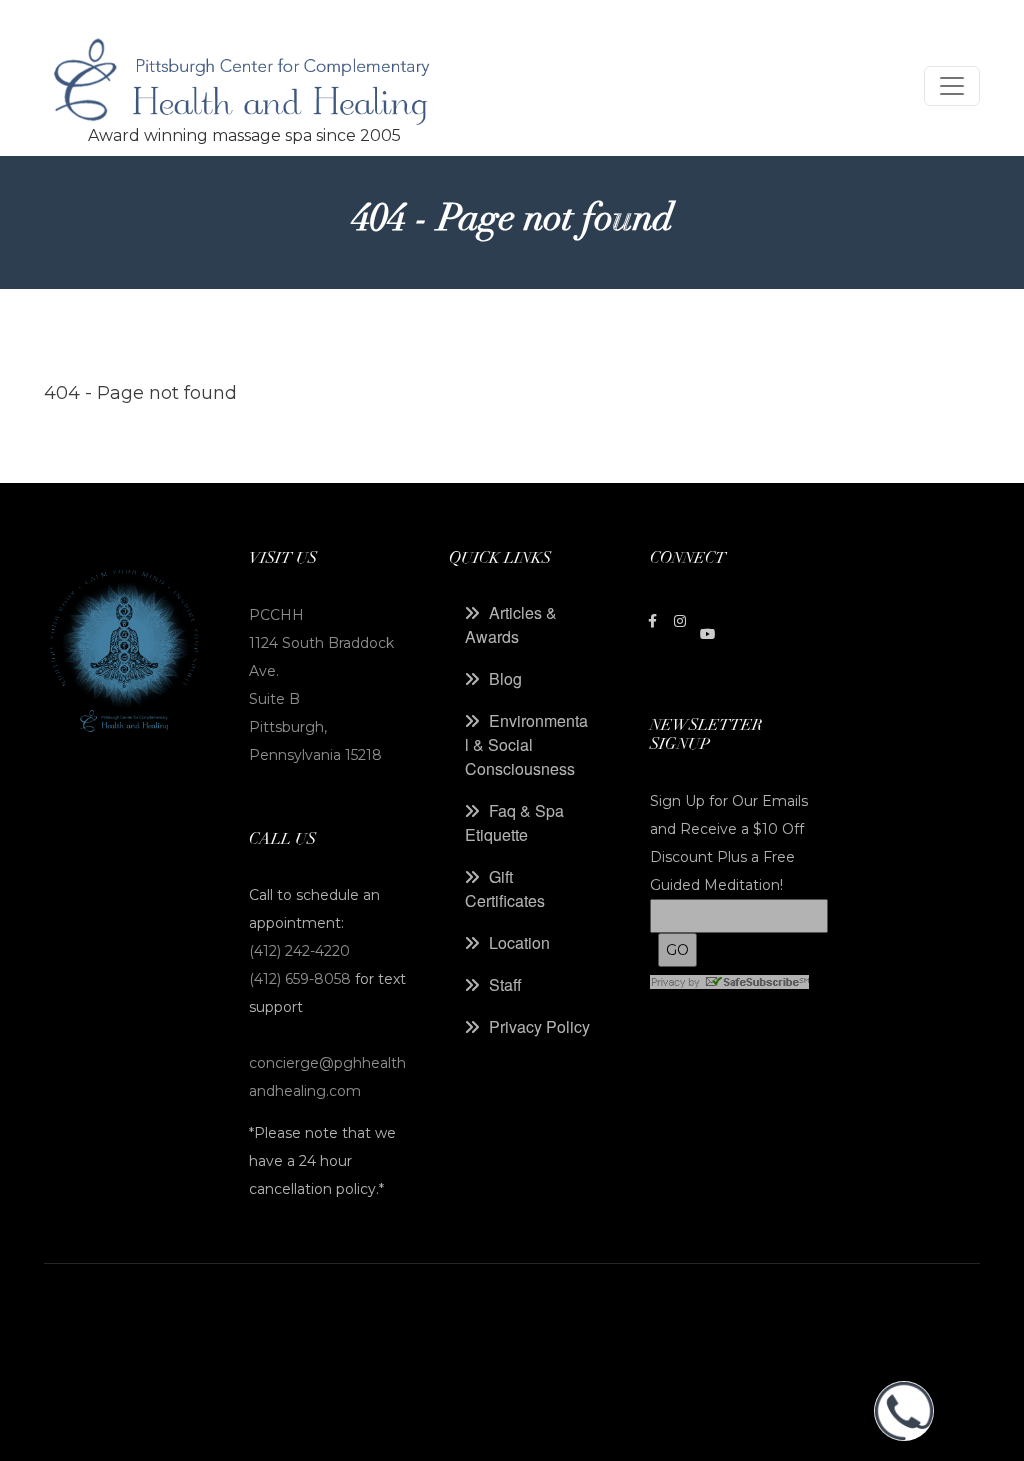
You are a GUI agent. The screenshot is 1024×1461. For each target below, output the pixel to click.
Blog (505, 678)
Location (519, 942)
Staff (505, 984)
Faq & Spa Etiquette (514, 822)
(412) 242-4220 (299, 951)
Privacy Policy (539, 1026)
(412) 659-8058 (302, 979)
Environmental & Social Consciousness (526, 744)
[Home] (244, 86)
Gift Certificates (505, 888)
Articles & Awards (511, 624)
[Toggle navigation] (952, 86)
